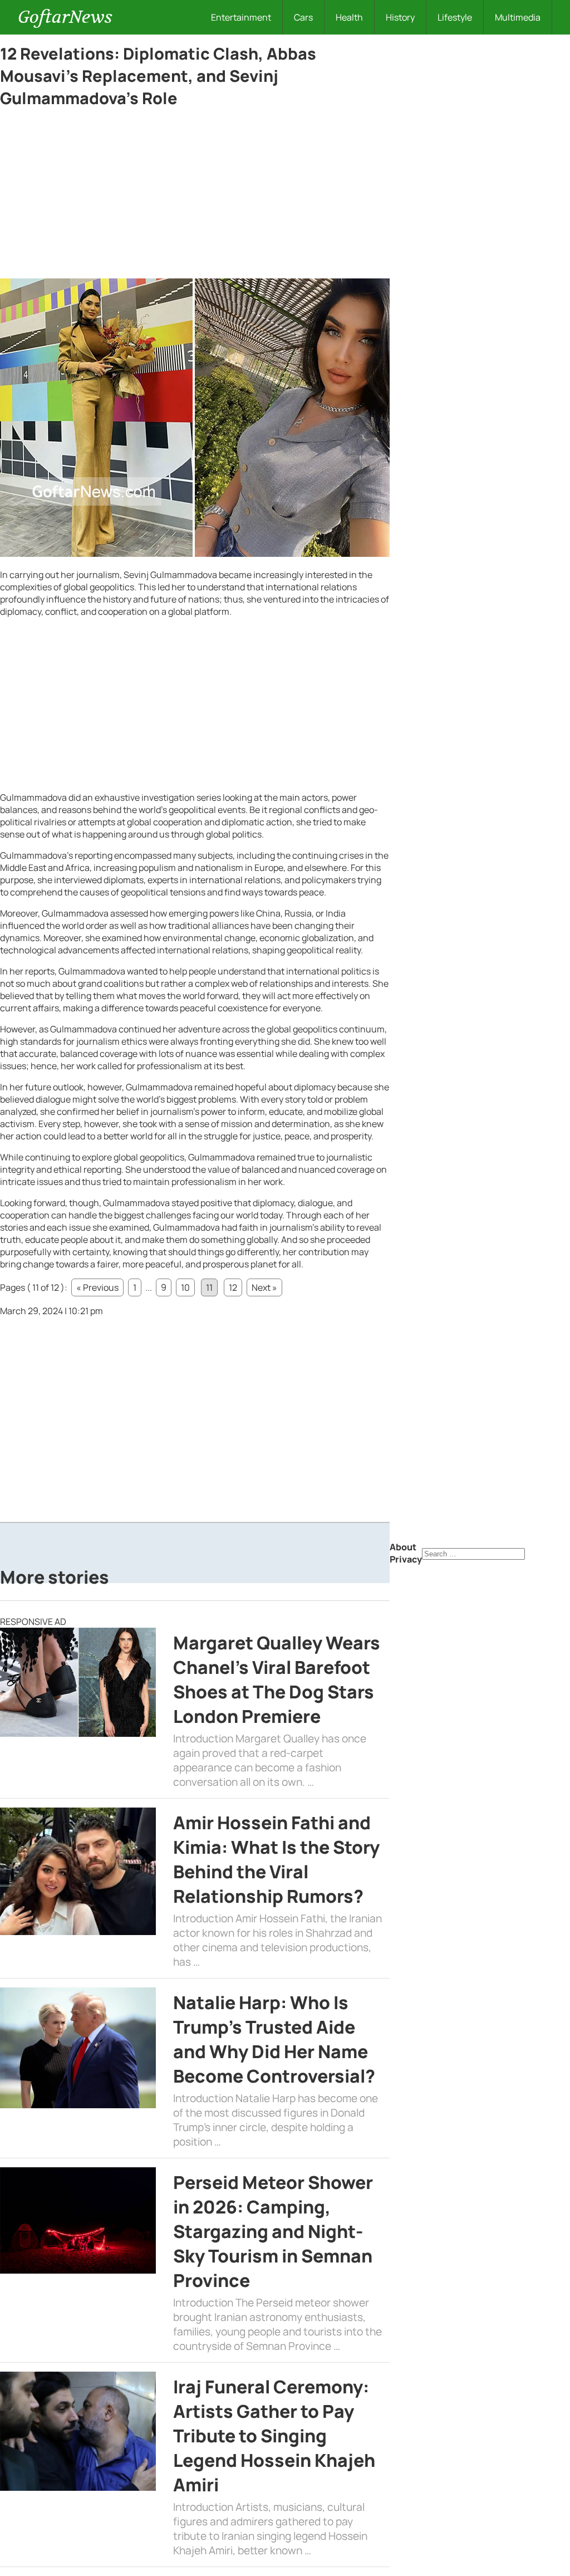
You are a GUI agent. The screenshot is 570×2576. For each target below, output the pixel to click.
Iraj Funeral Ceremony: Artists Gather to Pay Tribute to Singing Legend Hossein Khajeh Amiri (274, 2436)
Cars (303, 17)
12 (233, 1287)
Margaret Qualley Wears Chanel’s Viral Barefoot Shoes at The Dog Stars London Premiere (277, 1679)
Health (349, 17)
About (403, 1547)
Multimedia (518, 17)
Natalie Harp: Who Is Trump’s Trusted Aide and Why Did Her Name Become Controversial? (274, 2039)
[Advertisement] (195, 196)
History (400, 17)
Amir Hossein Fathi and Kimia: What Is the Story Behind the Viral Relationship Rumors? (276, 1859)
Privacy (406, 1559)
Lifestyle (455, 17)
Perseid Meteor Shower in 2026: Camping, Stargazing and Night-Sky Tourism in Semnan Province (273, 2231)
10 (185, 1287)
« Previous (97, 1287)
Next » (264, 1287)
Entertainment (241, 17)
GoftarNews (65, 17)
